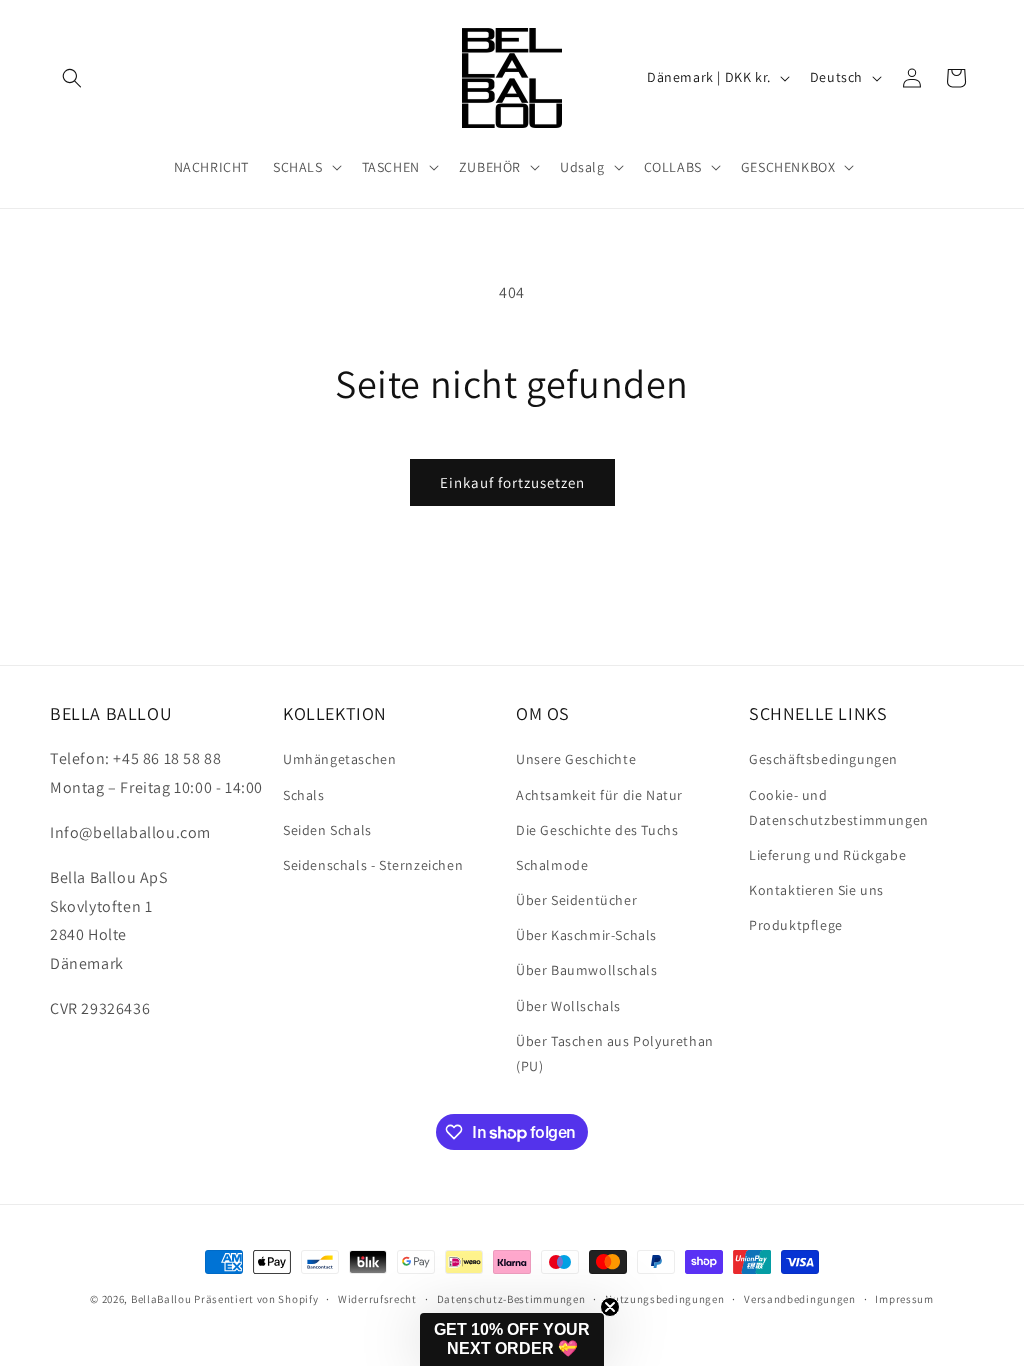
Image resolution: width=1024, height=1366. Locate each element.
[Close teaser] (610, 1307)
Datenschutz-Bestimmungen (511, 1299)
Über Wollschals (568, 1006)
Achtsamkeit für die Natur (599, 795)
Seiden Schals (327, 830)
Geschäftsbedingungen (823, 759)
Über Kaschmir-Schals (586, 935)
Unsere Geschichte (576, 759)
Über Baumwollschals (586, 970)
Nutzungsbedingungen (664, 1299)
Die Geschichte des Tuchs (597, 830)
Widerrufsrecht (377, 1299)
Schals (304, 795)
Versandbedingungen (800, 1299)
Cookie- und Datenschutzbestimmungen (839, 807)
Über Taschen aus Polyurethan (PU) (615, 1053)
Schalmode (552, 865)
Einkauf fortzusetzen (512, 482)
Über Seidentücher (576, 900)
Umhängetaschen (339, 759)
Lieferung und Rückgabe (827, 855)
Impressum (904, 1299)
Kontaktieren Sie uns (816, 890)
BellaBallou (161, 1299)
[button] (72, 78)
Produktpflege (796, 925)
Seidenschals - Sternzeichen (373, 865)
